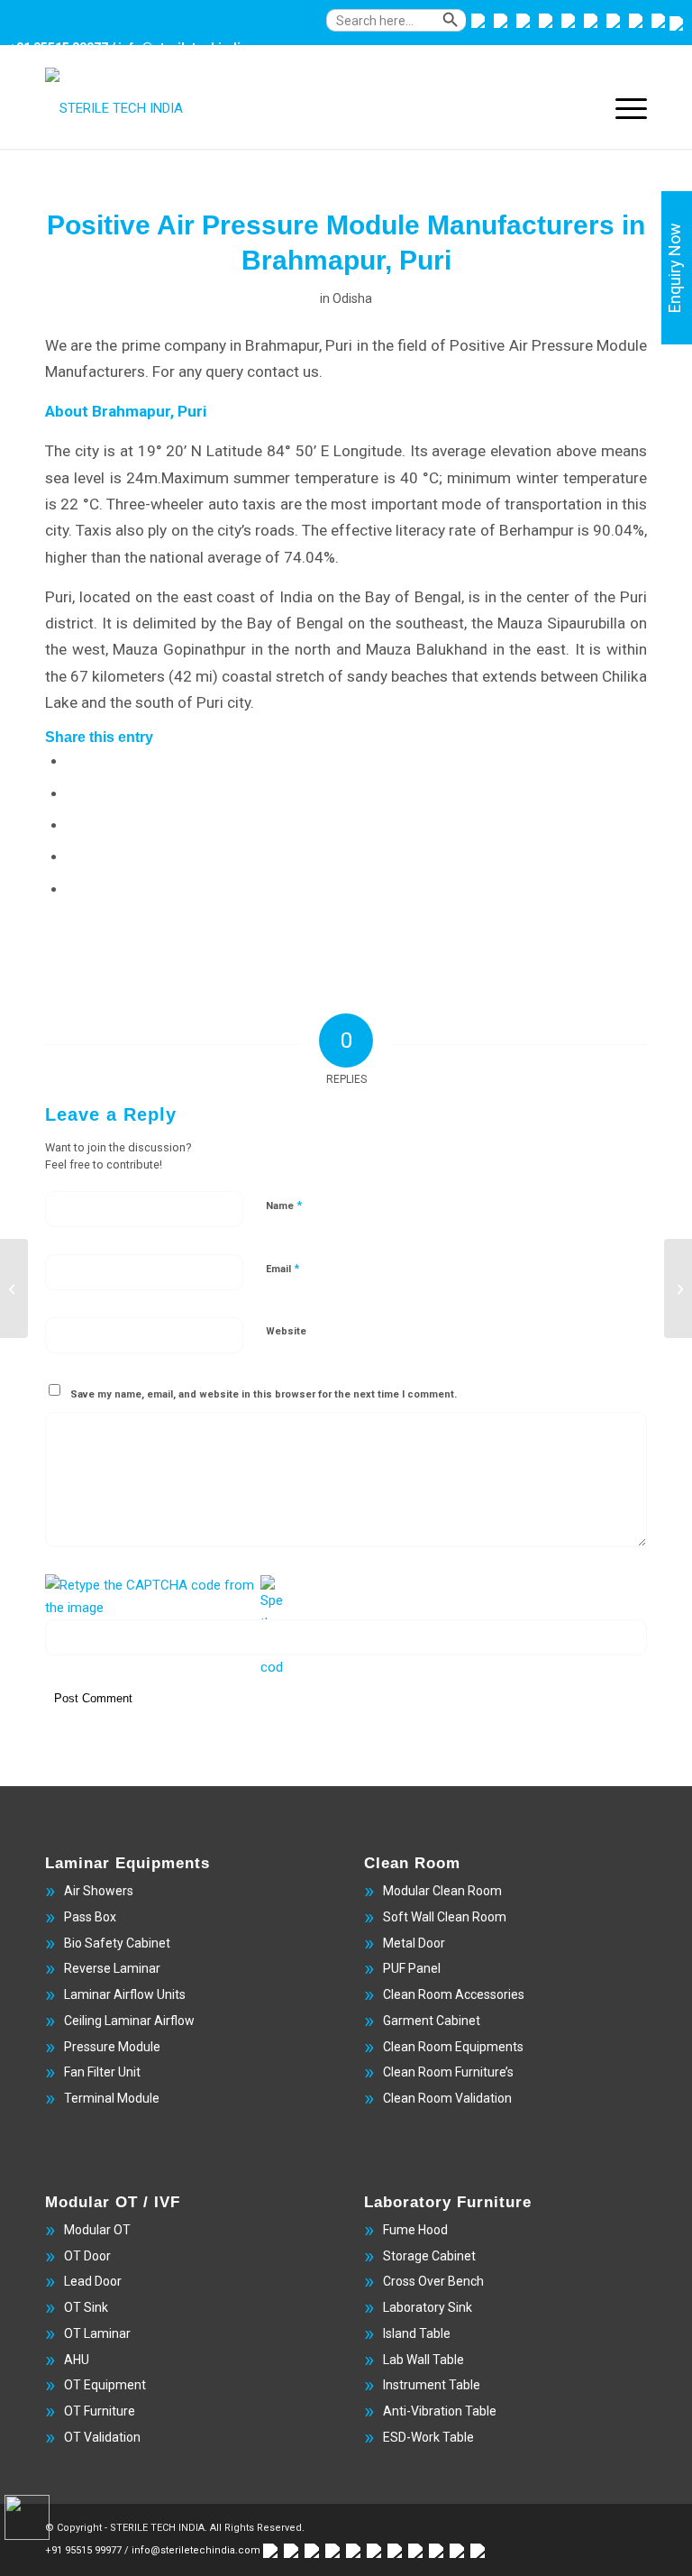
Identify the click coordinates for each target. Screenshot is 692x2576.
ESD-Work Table (428, 2437)
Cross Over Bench (433, 2281)
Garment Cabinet (432, 2021)
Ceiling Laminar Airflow (129, 2021)
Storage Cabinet (429, 2256)
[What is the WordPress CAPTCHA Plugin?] (151, 1597)
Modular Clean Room (442, 1891)
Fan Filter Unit (102, 2072)
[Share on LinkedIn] (73, 888)
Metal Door (414, 1943)
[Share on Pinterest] (73, 856)
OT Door (87, 2256)
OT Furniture (100, 2411)
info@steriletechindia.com (198, 48)
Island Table (417, 2333)
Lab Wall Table (423, 2360)
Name (284, 1205)
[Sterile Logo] (114, 108)
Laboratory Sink (428, 2307)
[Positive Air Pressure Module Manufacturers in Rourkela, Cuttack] (14, 1288)
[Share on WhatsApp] (73, 824)
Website (286, 1331)
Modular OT (97, 2230)
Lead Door (93, 2281)
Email (282, 1268)
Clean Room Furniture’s (448, 2072)
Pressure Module (112, 2047)
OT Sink (86, 2307)
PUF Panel (412, 1968)
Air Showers (99, 1891)
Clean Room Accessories (454, 1994)
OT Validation (102, 2437)
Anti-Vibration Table (440, 2411)
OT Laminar (97, 2333)
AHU (77, 2360)
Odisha (352, 298)
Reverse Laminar (112, 1968)
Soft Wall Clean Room (445, 1917)
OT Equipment (105, 2385)
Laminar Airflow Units (125, 1994)
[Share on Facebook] (73, 760)
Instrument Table (432, 2385)
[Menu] (622, 108)
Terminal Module (112, 2098)
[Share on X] (73, 793)
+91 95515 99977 (59, 48)
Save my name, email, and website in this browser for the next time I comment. (264, 1394)
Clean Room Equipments (453, 2047)
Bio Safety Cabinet (117, 1943)
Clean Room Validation (447, 2098)
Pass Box (90, 1917)
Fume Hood (415, 2230)
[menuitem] (376, 29)
